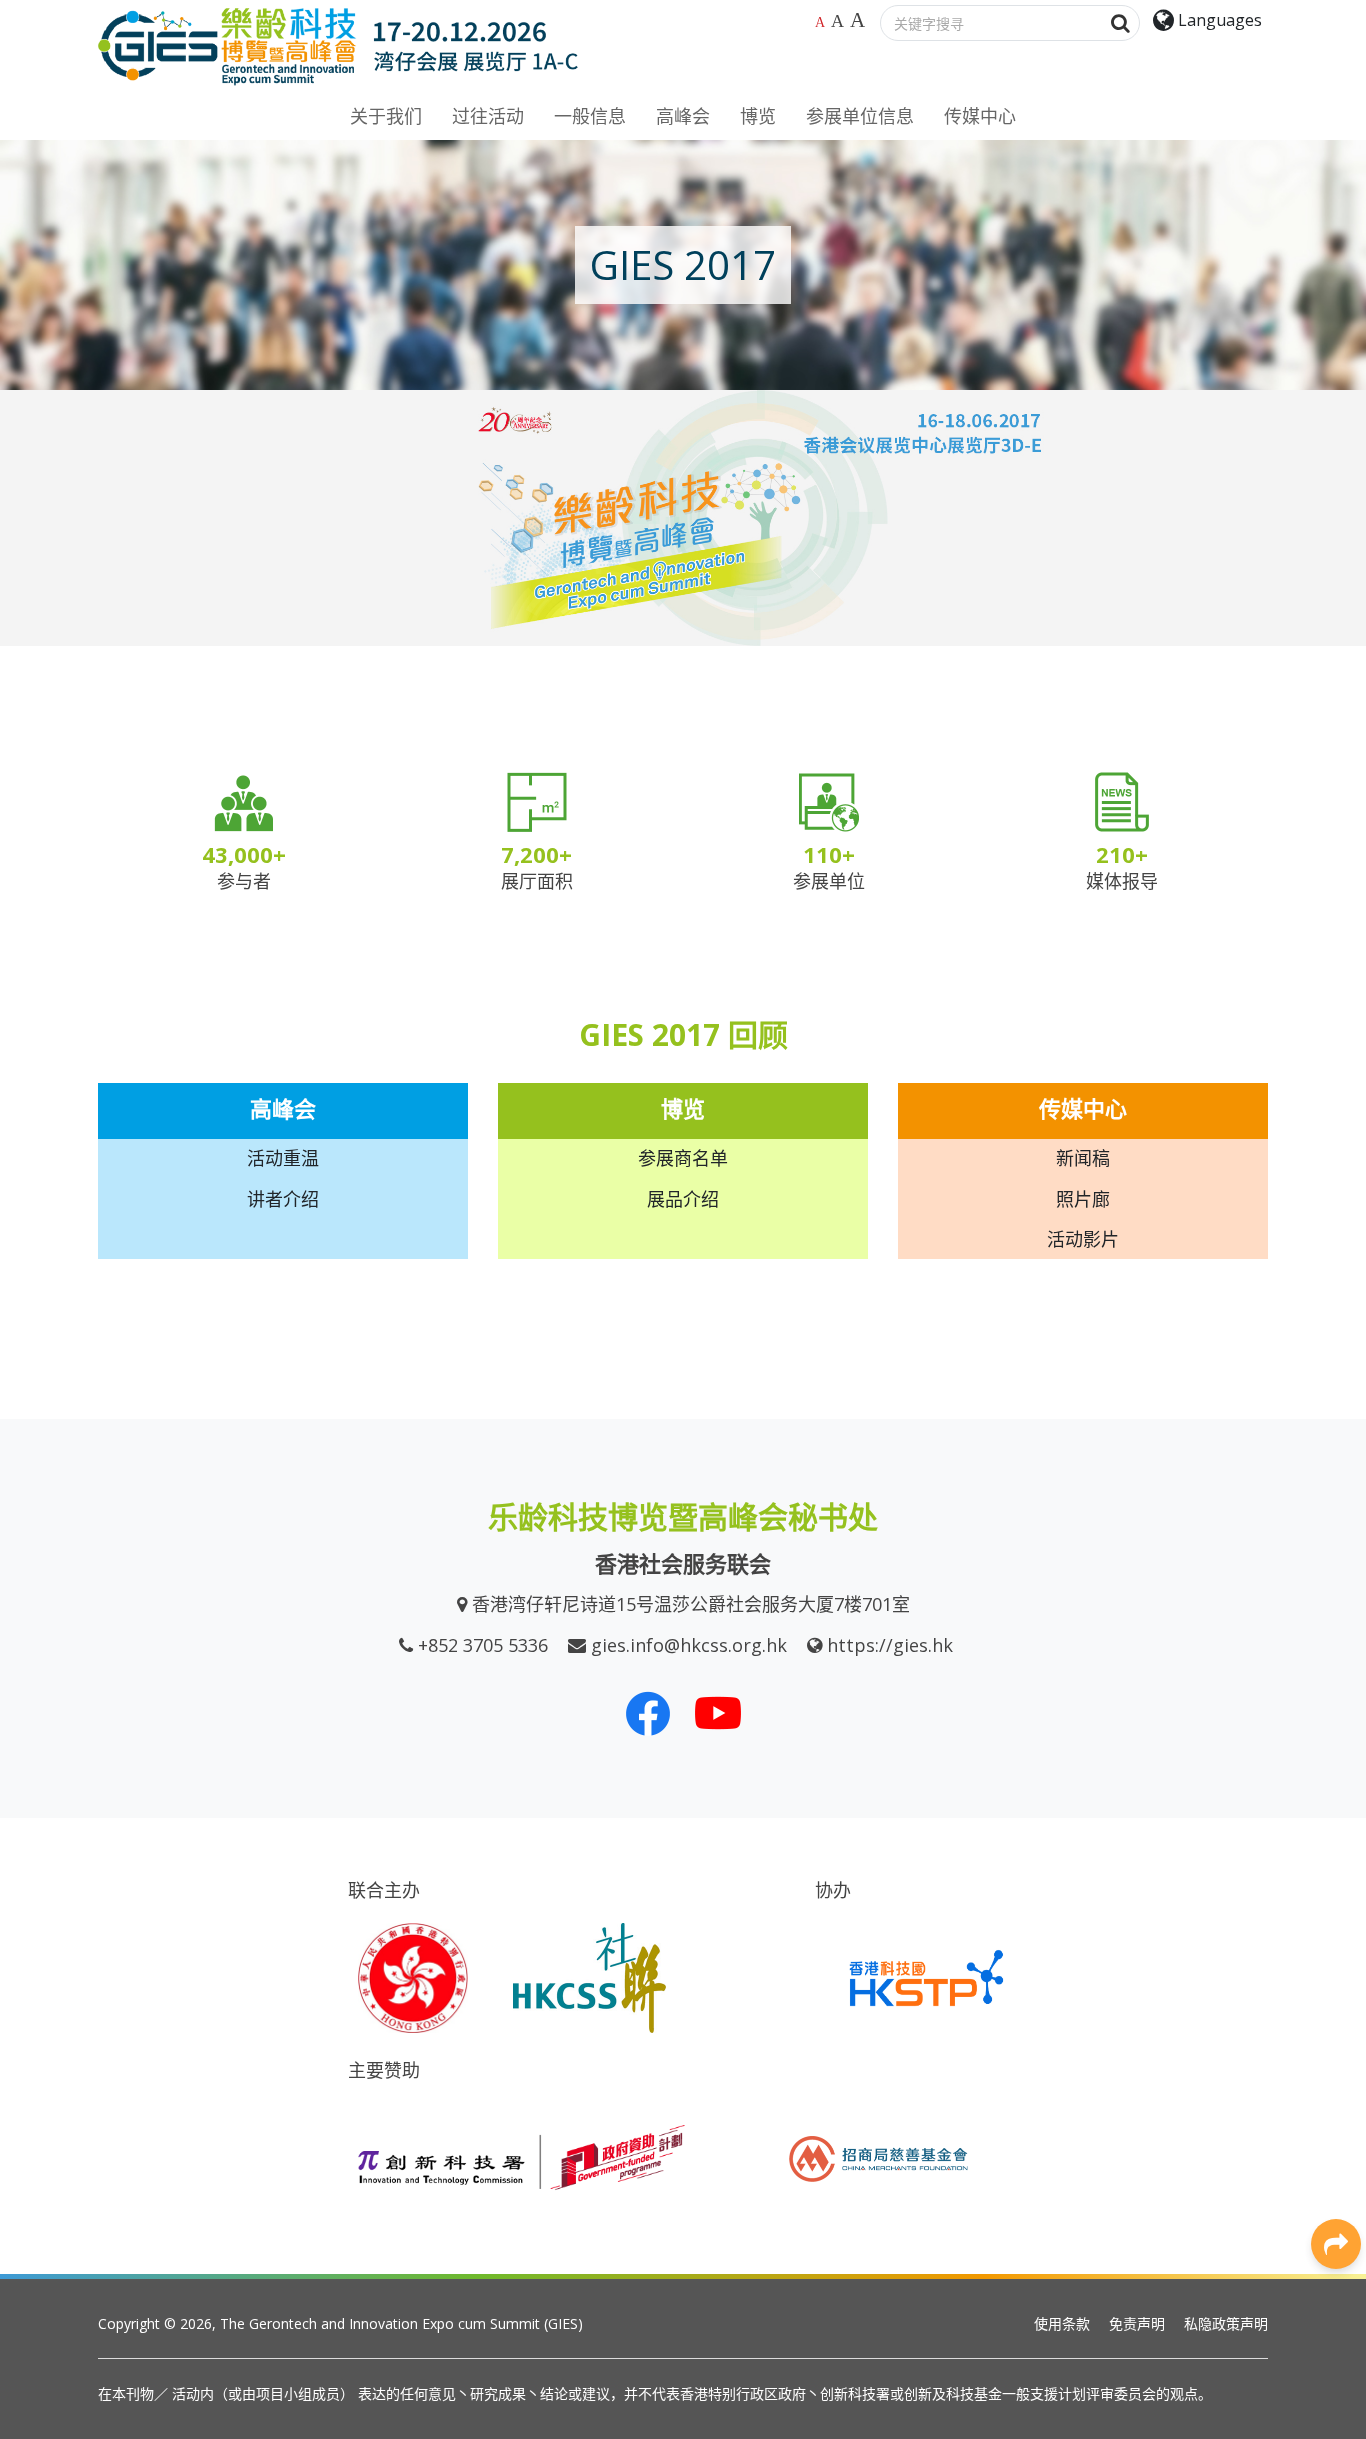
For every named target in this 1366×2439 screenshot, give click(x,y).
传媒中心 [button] (980, 116)
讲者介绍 (283, 1199)
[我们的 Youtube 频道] (718, 1713)
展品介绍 (683, 1199)
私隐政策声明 (1226, 2323)
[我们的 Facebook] (648, 1713)
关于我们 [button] (386, 116)
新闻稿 (1083, 1158)
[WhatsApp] (1336, 2014)
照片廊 (1083, 1199)
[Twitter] (1336, 1969)
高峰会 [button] (683, 116)
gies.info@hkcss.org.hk (689, 1645)
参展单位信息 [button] (860, 116)
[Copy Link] (1336, 2194)
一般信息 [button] (590, 116)
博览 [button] (758, 116)
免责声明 (1137, 2323)
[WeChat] (1336, 2059)
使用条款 (1062, 2323)
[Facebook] (1336, 1879)
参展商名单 (683, 1158)
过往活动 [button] (488, 116)
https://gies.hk (890, 1645)
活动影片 (1083, 1239)
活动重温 (283, 1158)
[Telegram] (1336, 2104)
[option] (683, 518)
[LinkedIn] (1336, 1924)
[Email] (1336, 2149)
